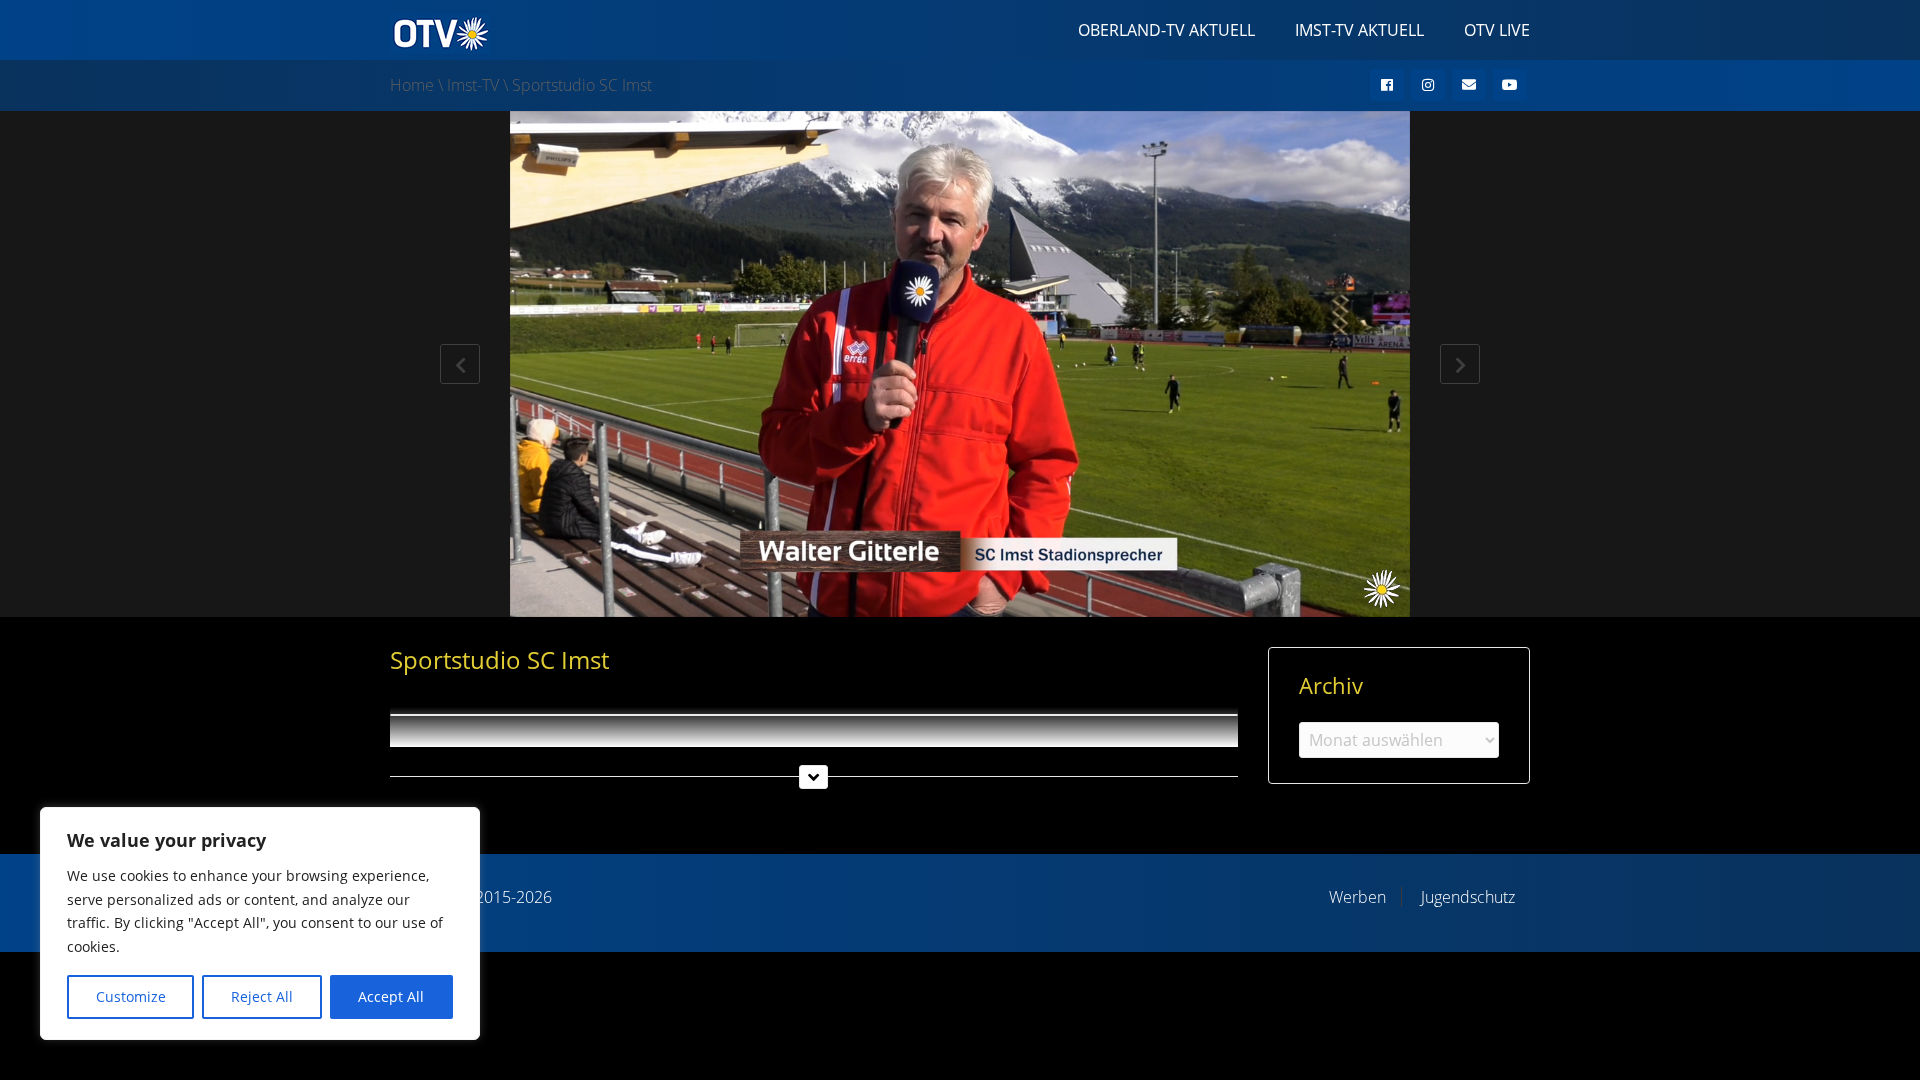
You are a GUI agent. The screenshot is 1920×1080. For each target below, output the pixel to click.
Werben (1357, 897)
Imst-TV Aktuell (1359, 30)
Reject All (262, 996)
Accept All (391, 996)
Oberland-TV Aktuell (1166, 30)
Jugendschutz (1468, 897)
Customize (131, 996)
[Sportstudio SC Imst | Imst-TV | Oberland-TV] (440, 32)
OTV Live (1497, 30)
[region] (260, 923)
